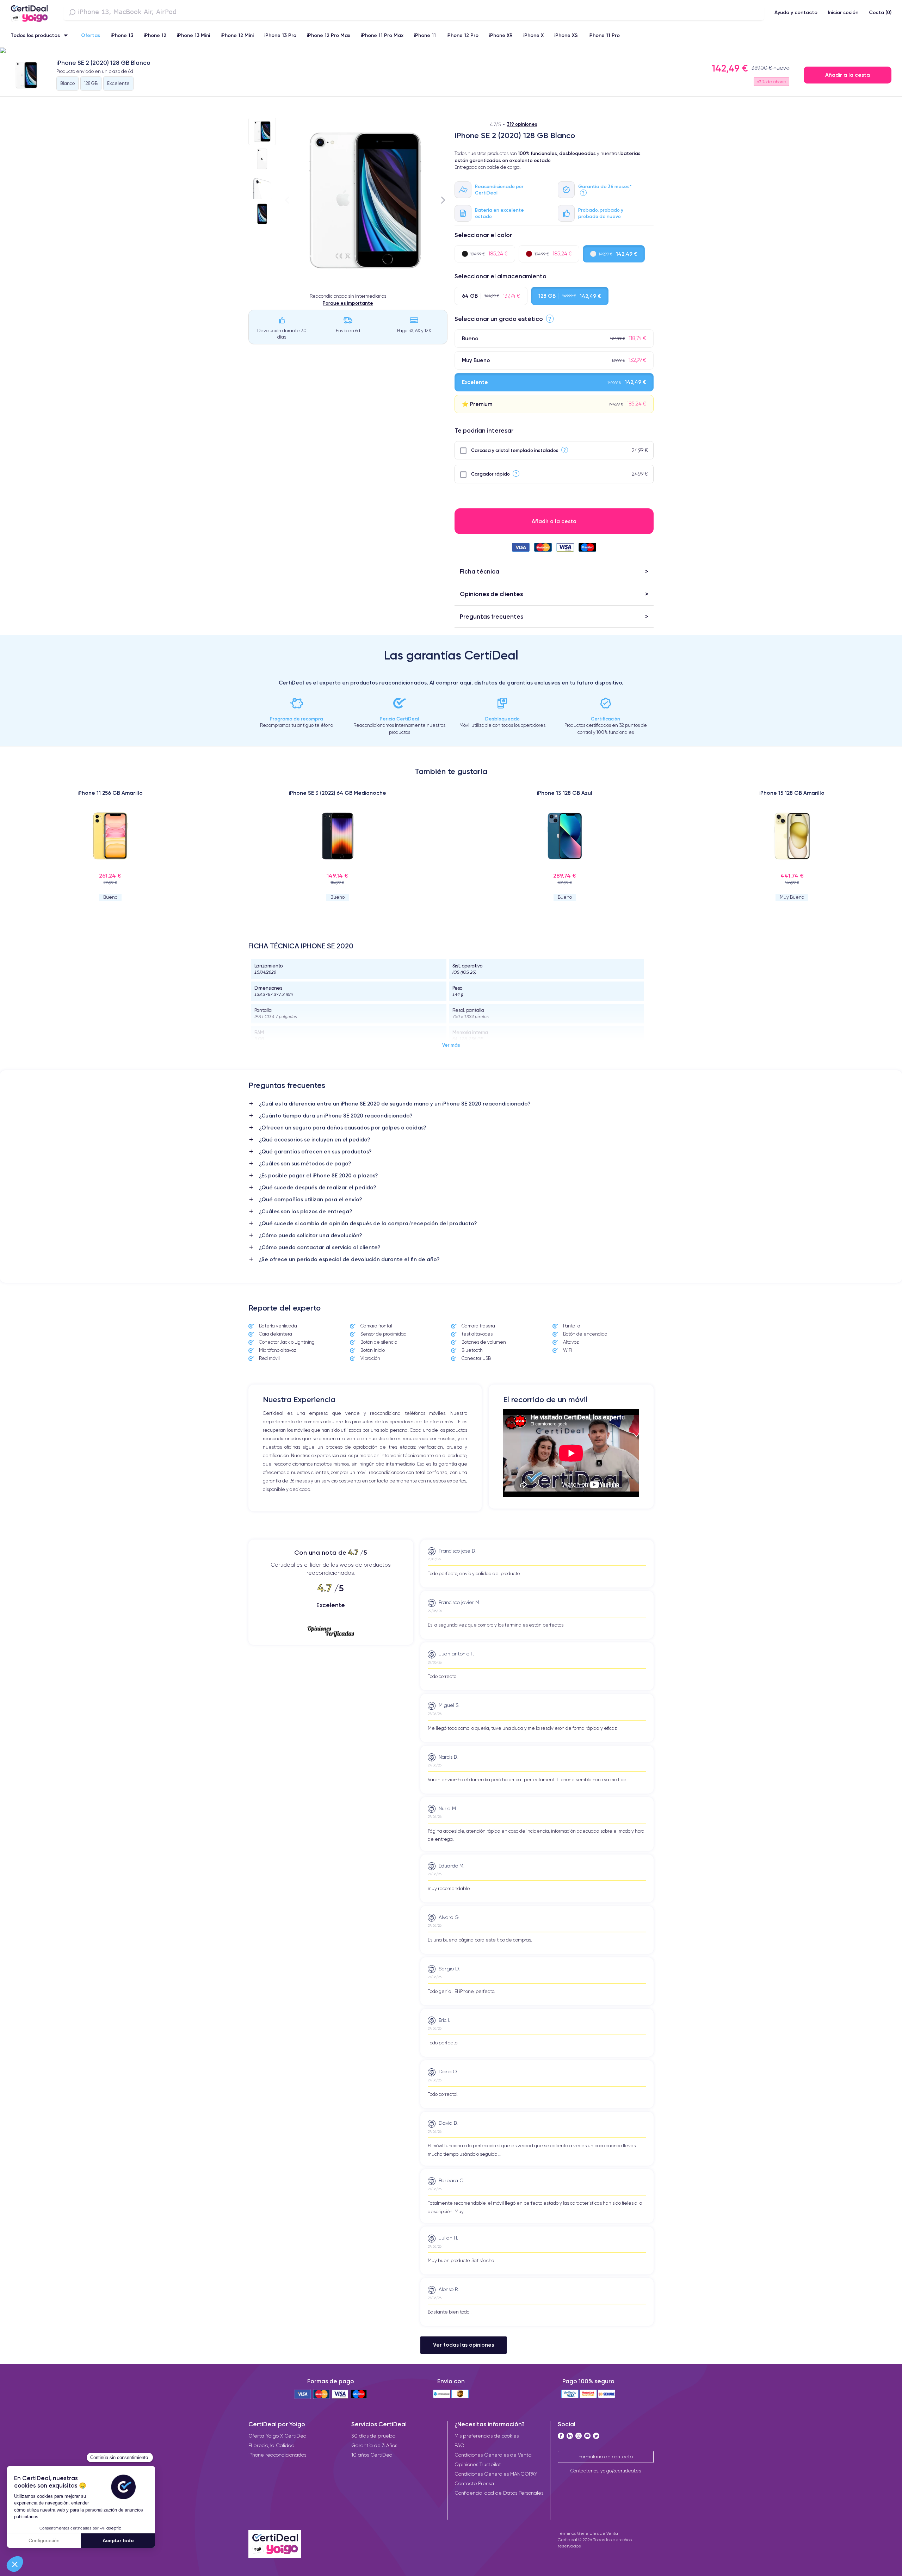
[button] (451, 51)
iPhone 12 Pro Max (329, 35)
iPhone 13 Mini (193, 35)
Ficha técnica (480, 571)
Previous (287, 200)
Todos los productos (35, 35)
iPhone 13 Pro (280, 35)
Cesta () (880, 12)
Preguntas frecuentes (492, 616)
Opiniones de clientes (491, 594)
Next (443, 200)
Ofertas (91, 35)
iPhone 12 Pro (462, 35)
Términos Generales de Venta (588, 2533)
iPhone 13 (122, 35)
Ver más (451, 1045)
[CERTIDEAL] (29, 12)
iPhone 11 (425, 35)
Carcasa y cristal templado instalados (515, 450)
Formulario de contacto (606, 2457)
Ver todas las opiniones (464, 2345)
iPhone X (533, 35)
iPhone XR (501, 35)
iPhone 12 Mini (237, 35)
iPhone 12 (155, 35)
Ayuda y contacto (796, 12)
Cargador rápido (490, 474)
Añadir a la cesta (848, 75)
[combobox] (414, 12)
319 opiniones (522, 124)
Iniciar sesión (843, 12)
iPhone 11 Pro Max (382, 35)
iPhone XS (566, 35)
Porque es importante (348, 303)
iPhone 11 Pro (604, 35)
